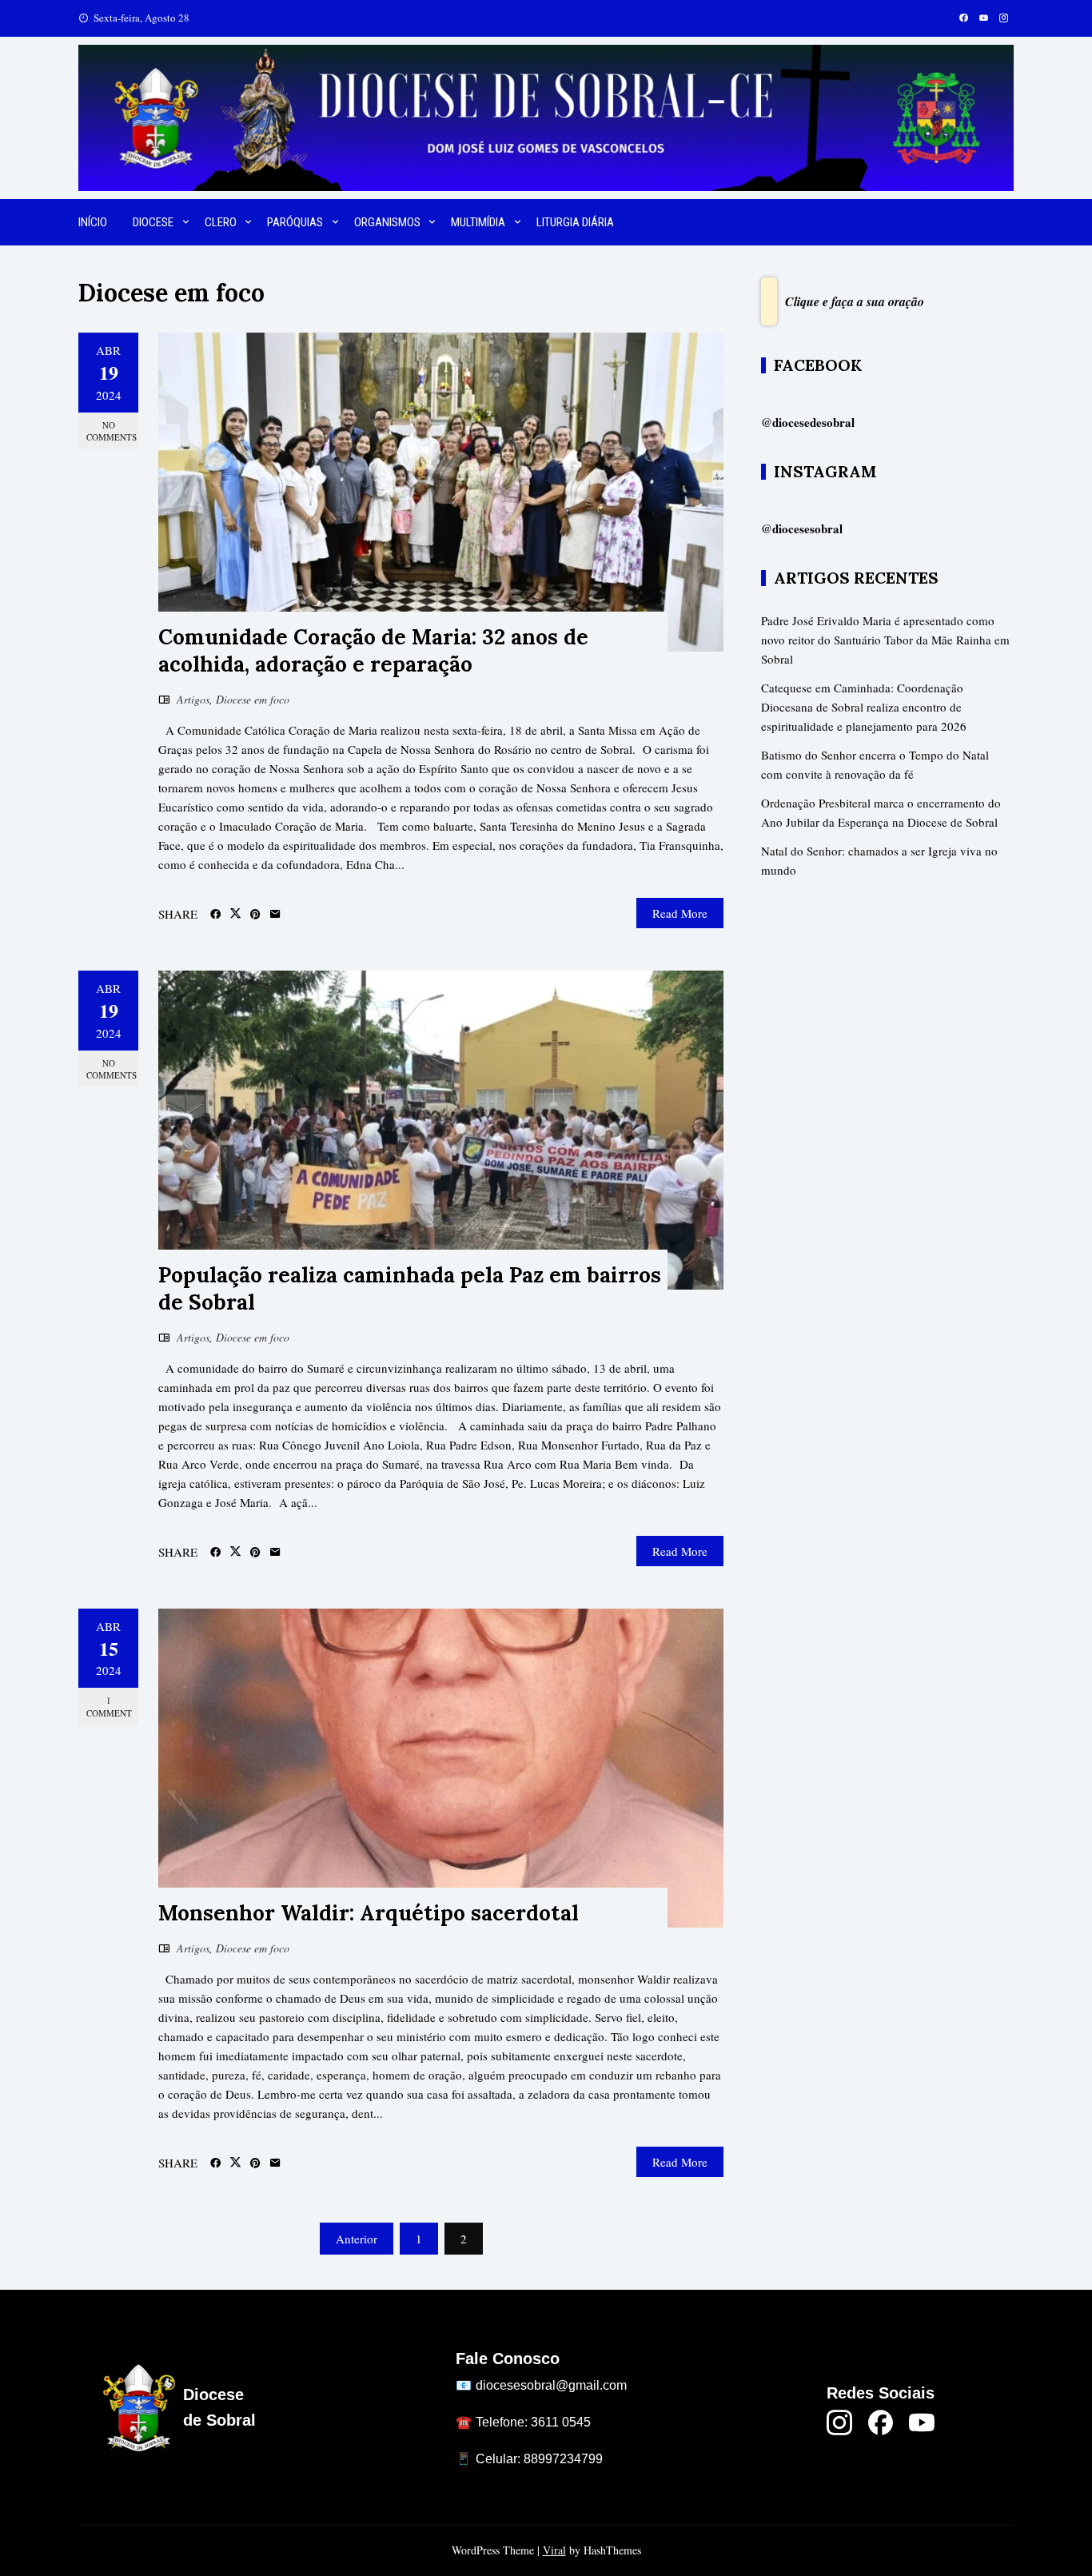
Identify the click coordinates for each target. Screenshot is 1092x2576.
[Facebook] (881, 2422)
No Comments (112, 431)
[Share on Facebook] (215, 915)
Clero (221, 222)
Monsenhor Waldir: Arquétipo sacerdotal (369, 1913)
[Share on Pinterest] (255, 915)
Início (93, 222)
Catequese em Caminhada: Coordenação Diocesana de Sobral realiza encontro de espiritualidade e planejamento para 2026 (864, 707)
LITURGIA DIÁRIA (575, 222)
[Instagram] (839, 2422)
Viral (554, 2550)
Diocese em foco (253, 699)
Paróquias (295, 222)
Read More (680, 913)
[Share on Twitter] (235, 914)
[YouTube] (922, 2422)
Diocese (153, 222)
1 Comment (109, 1706)
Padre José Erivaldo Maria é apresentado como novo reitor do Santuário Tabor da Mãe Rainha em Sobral (885, 640)
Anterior (357, 2239)
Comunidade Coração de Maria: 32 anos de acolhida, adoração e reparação (373, 650)
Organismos (387, 222)
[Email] (275, 915)
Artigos (193, 699)
